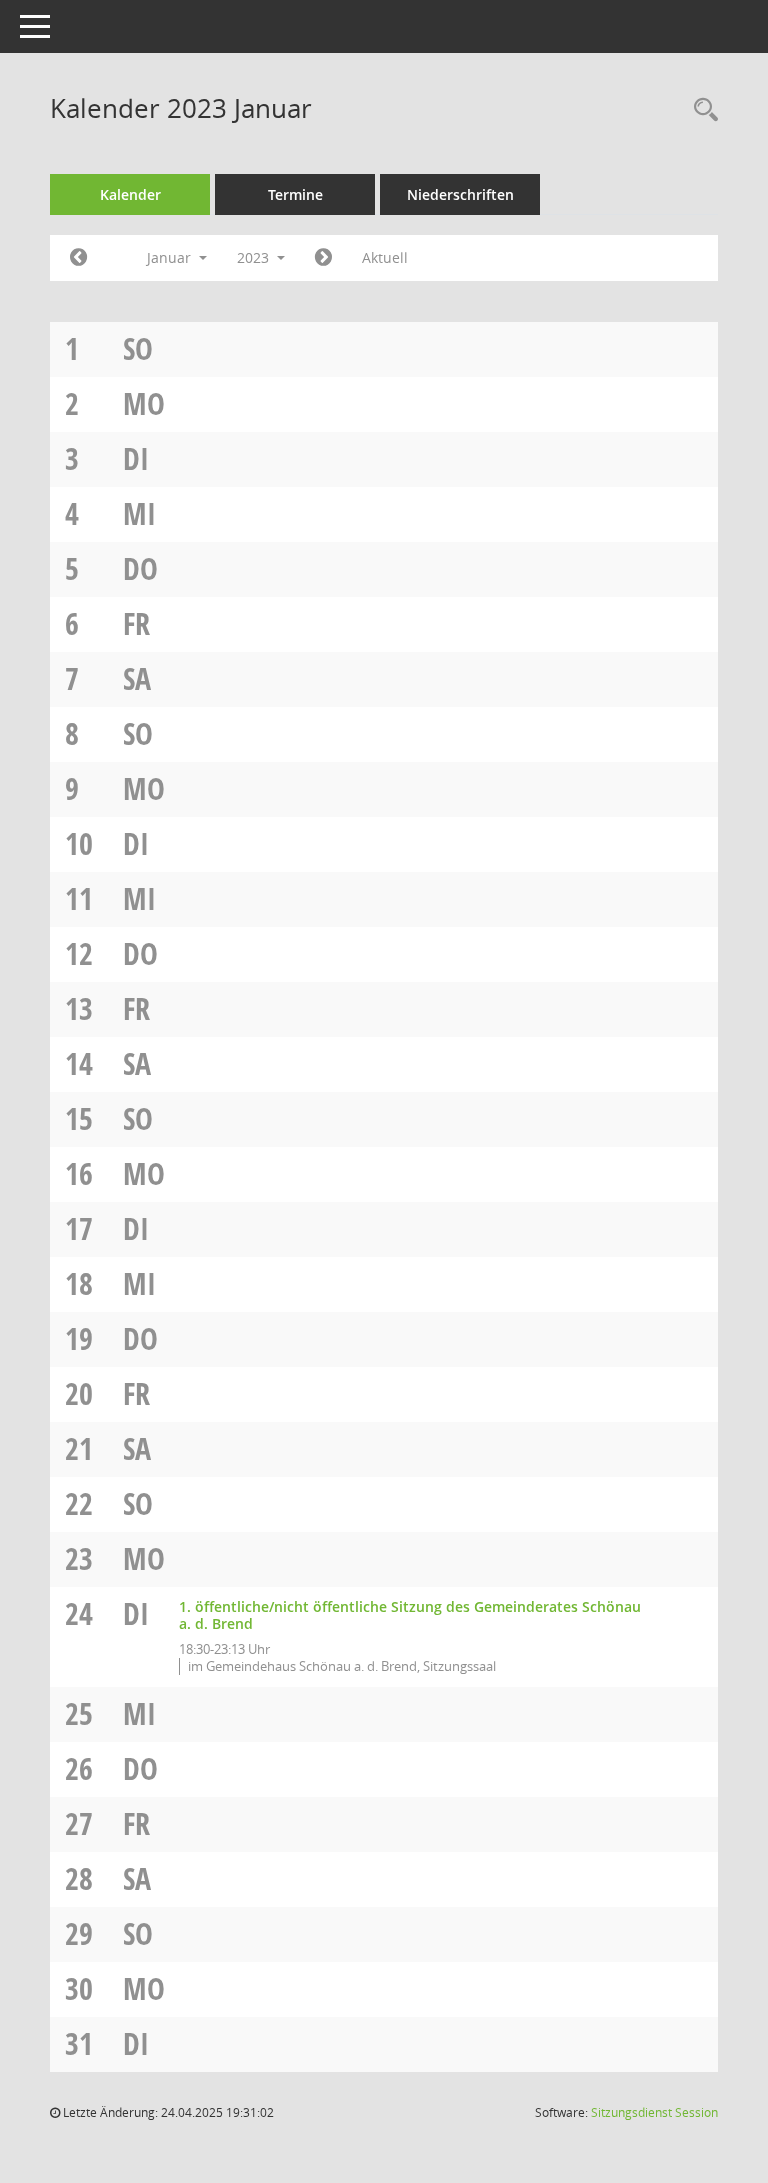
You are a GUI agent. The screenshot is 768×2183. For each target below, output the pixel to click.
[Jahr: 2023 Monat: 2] (323, 258)
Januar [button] (171, 257)
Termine (295, 194)
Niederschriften (460, 194)
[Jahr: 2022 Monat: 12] (78, 258)
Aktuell (385, 257)
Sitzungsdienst (654, 2112)
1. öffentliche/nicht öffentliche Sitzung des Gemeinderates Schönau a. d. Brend (410, 1615)
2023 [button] (255, 257)
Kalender (130, 194)
